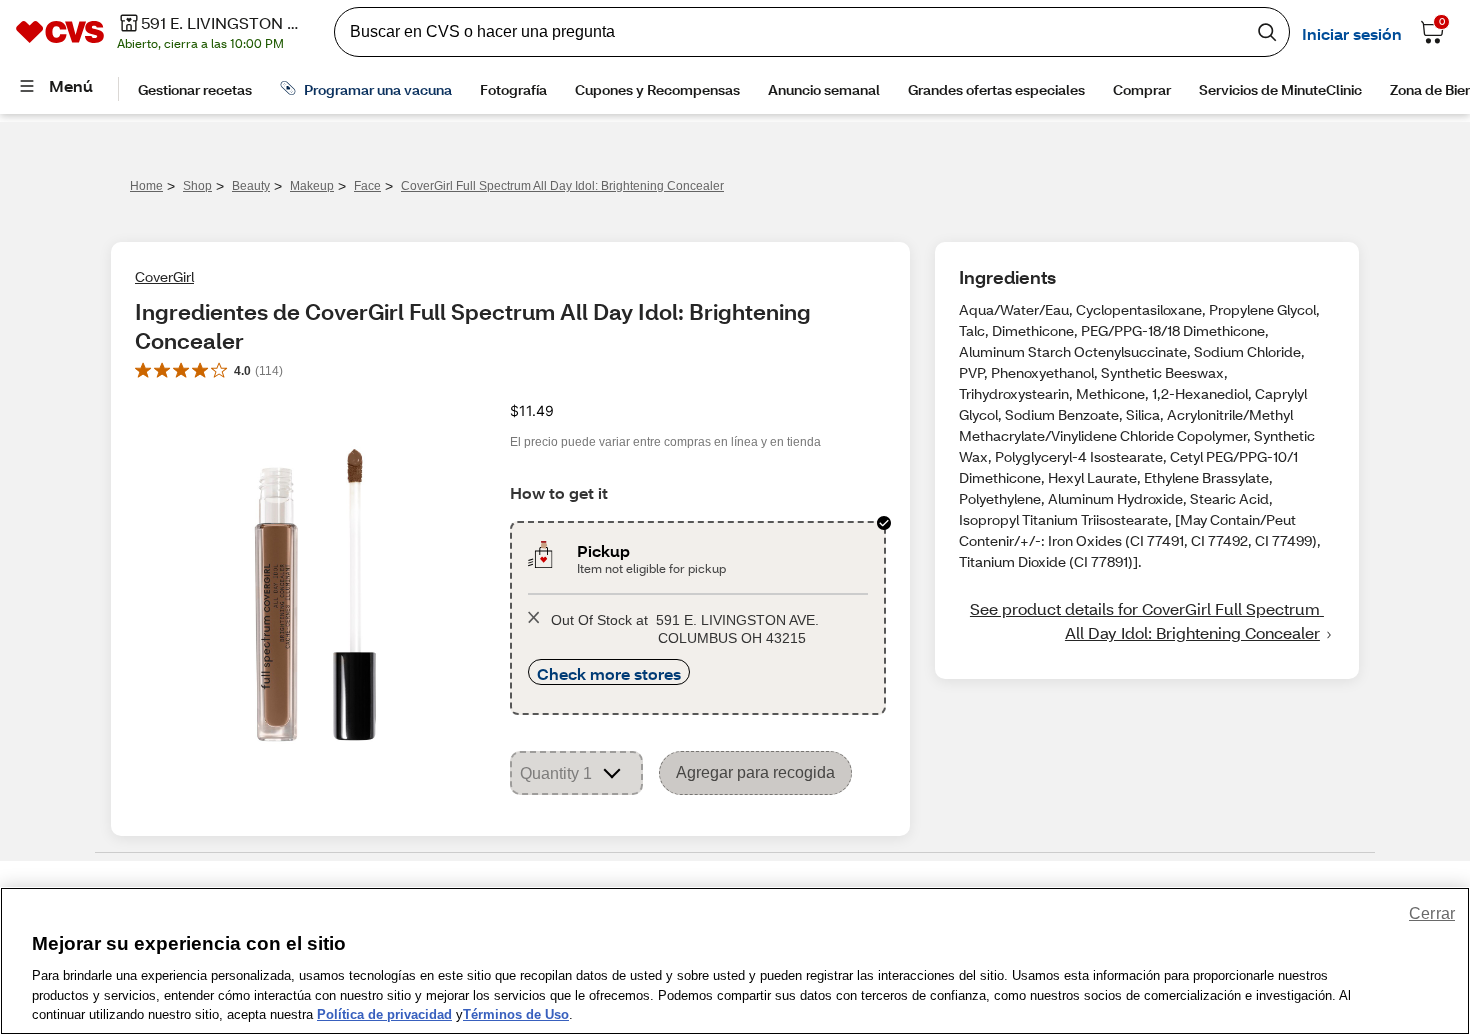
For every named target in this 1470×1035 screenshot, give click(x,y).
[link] (1147, 621)
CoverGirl (164, 276)
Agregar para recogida (755, 772)
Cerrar (1432, 913)
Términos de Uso (516, 1014)
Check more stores (609, 673)
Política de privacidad (384, 1014)
